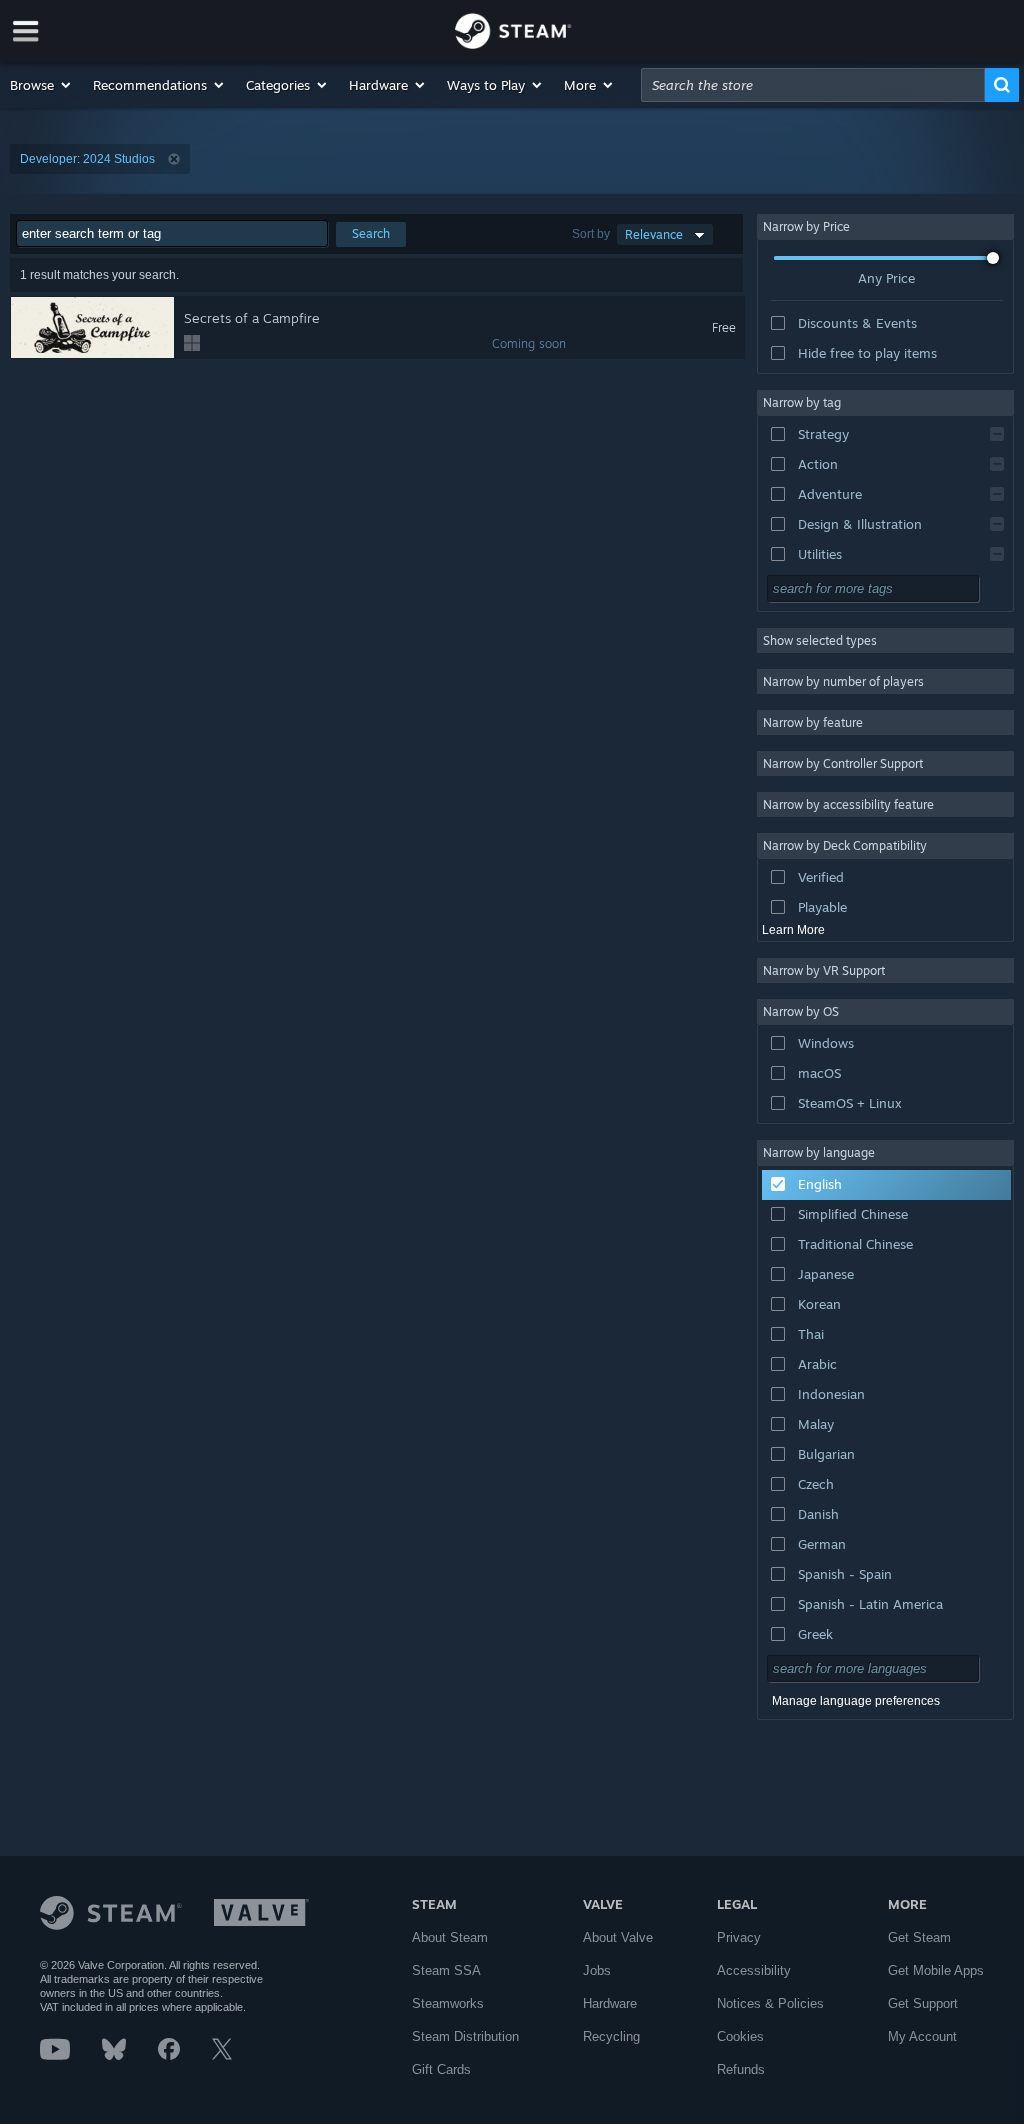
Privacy (739, 1937)
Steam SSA (446, 1970)
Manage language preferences (856, 1701)
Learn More (793, 930)
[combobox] (813, 85)
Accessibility (754, 1970)
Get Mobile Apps (936, 1970)
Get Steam (919, 1937)
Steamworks (448, 2003)
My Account (922, 2036)
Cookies (740, 2036)
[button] (41, 85)
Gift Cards (441, 2069)
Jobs (597, 1970)
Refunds (741, 2069)
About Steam (450, 1937)
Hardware (610, 2003)
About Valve (618, 1937)
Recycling (611, 2036)
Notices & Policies (770, 2003)
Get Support (923, 2003)
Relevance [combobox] (654, 234)
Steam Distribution (465, 2036)
